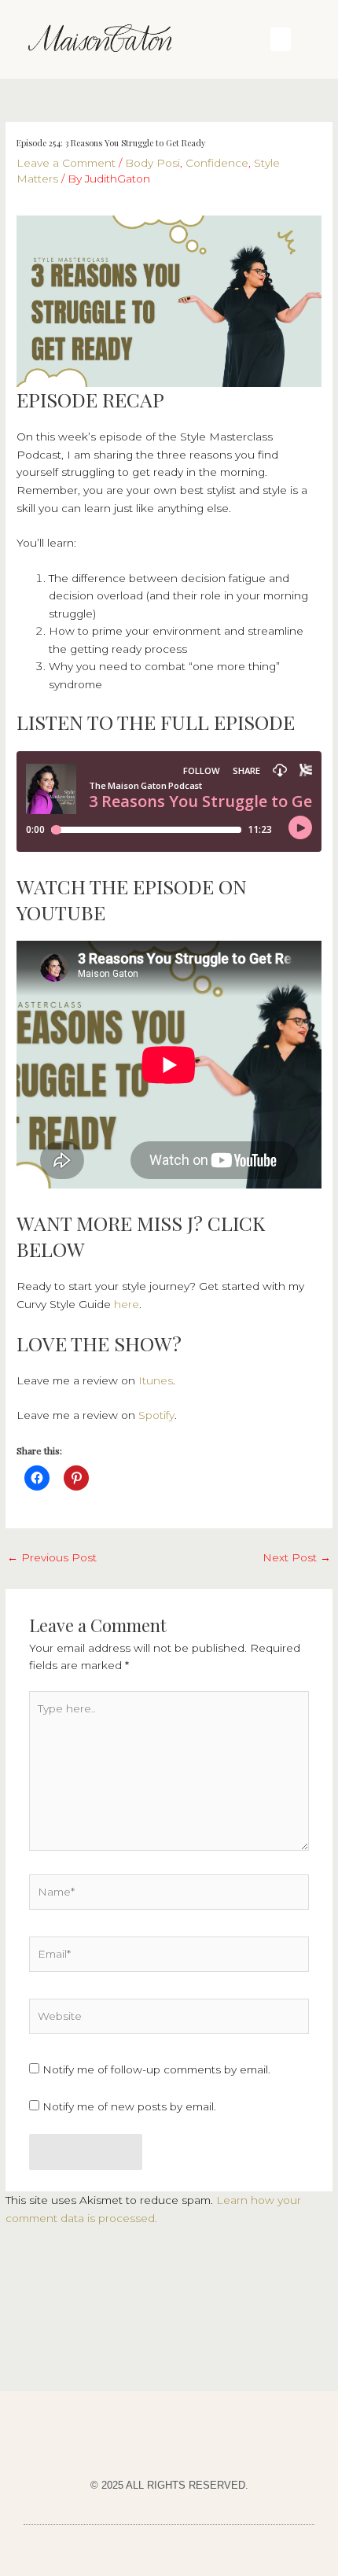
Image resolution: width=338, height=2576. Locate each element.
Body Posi (152, 163)
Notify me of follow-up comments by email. (156, 2069)
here (127, 1304)
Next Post (297, 1557)
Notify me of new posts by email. (129, 2106)
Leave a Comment (66, 163)
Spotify (156, 1415)
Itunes (156, 1380)
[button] (281, 39)
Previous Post (52, 1557)
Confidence (217, 163)
